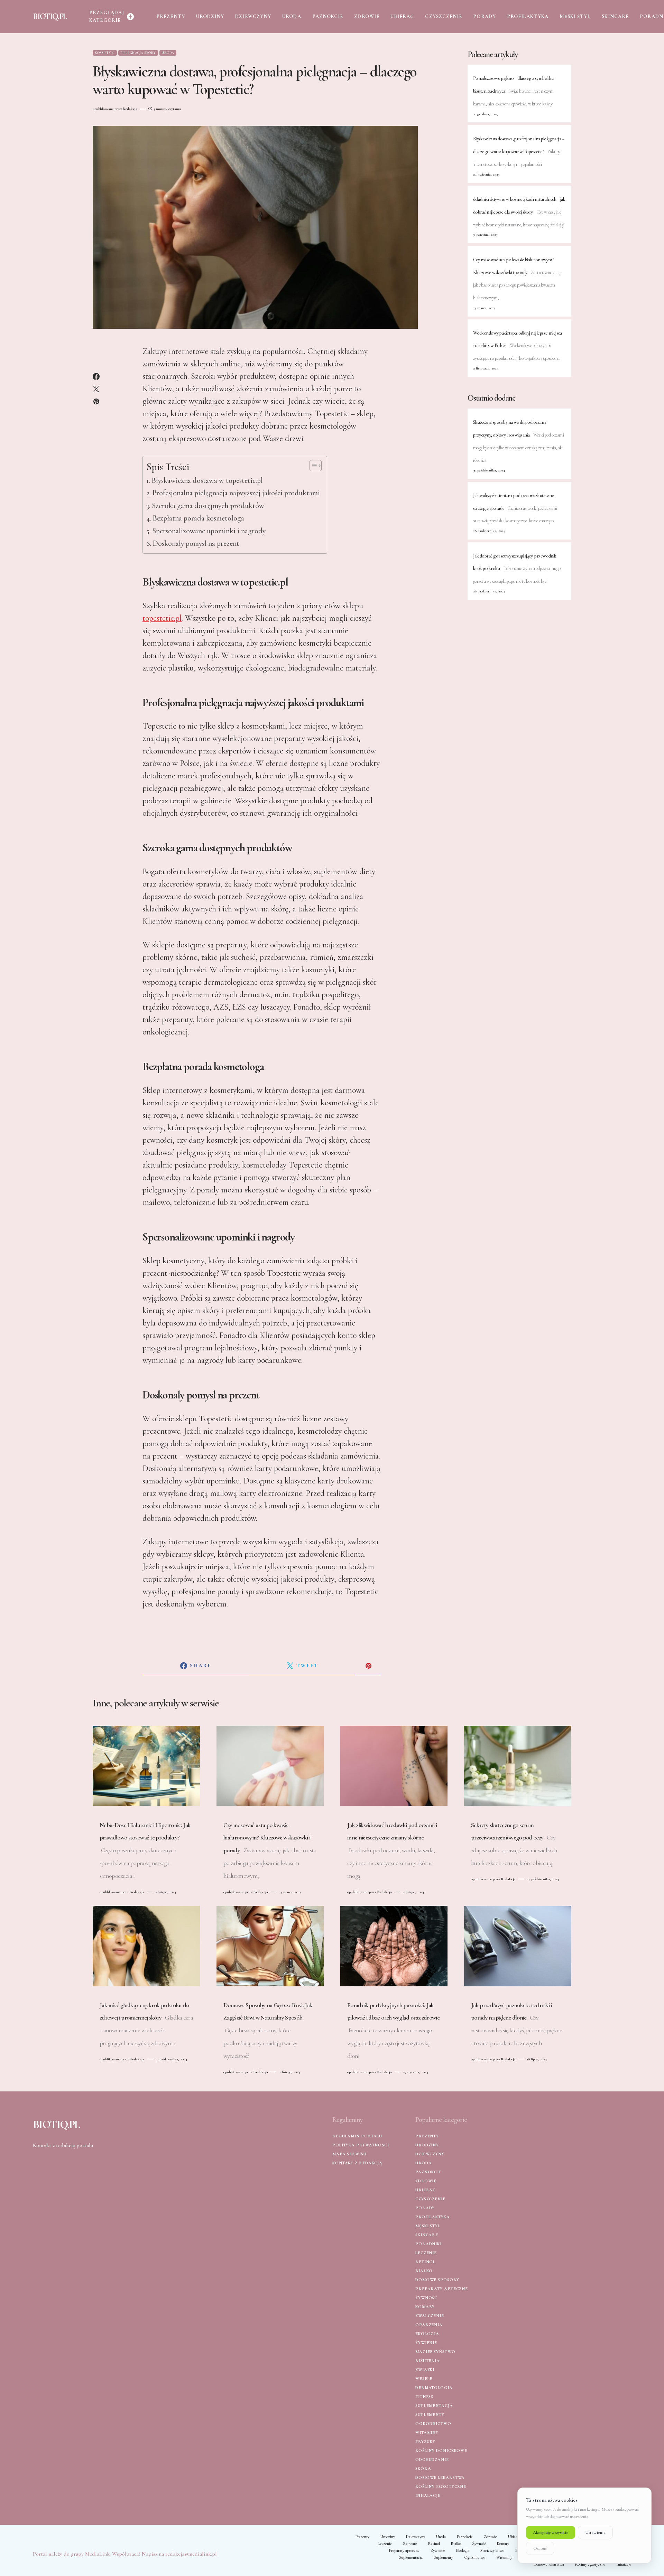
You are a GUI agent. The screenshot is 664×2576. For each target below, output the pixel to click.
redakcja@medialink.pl (191, 2554)
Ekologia (427, 2334)
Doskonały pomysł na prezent (196, 543)
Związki (425, 2370)
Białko (424, 2271)
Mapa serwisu (349, 2154)
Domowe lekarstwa (440, 2477)
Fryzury (425, 2442)
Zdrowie (426, 2181)
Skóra (423, 2469)
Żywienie (426, 2343)
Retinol (425, 2262)
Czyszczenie (430, 2199)
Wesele (424, 2379)
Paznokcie (428, 2172)
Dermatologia (434, 2388)
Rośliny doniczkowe (441, 2451)
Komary (425, 2307)
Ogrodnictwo (433, 2424)
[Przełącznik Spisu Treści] (312, 466)
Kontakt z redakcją (357, 2163)
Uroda (168, 53)
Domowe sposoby (437, 2280)
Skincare (427, 2235)
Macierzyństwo (435, 2352)
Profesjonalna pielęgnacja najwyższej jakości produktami (236, 493)
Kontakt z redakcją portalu (63, 2145)
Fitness (424, 2397)
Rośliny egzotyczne (441, 2486)
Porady (425, 2208)
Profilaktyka (433, 2217)
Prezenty (427, 2136)
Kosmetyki (105, 53)
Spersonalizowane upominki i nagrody (209, 531)
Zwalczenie (430, 2316)
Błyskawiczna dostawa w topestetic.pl (207, 480)
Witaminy (427, 2433)
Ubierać (426, 2190)
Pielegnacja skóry (138, 53)
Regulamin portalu (357, 2136)
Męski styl (428, 2226)
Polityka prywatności (361, 2145)
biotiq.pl (50, 16)
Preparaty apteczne (442, 2289)
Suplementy (430, 2415)
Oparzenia (429, 2325)
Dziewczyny (430, 2154)
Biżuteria (428, 2361)
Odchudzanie (432, 2460)
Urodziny (427, 2145)
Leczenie (426, 2253)
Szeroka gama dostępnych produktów (208, 506)
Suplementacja (434, 2406)
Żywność (426, 2298)
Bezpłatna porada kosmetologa (198, 518)
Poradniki (428, 2244)
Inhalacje (428, 2495)
